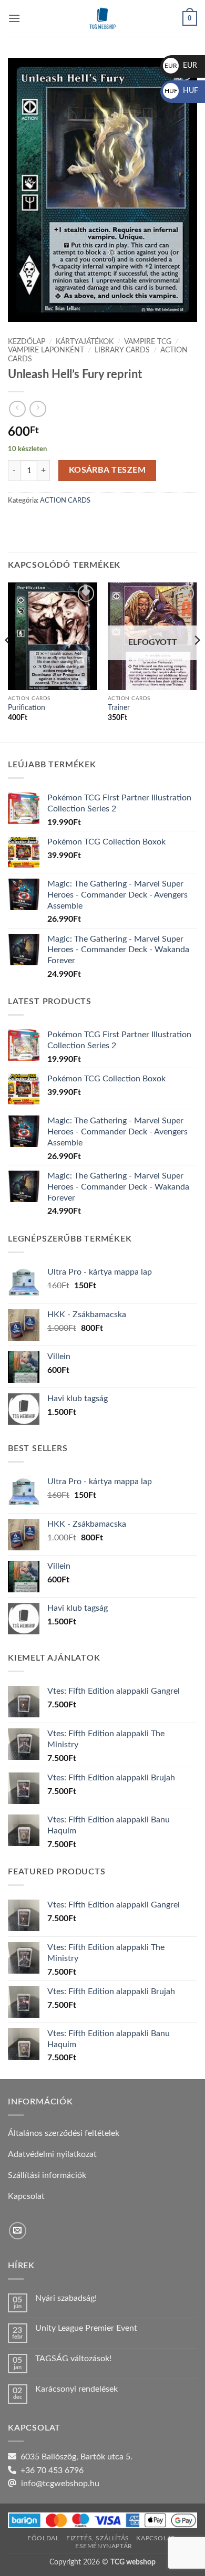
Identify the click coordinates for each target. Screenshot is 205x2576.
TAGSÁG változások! (73, 2359)
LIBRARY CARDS (122, 350)
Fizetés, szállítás (98, 2538)
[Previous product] (38, 409)
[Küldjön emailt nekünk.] (18, 2231)
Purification (27, 708)
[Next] (197, 661)
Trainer (119, 708)
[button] (14, 18)
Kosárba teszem (107, 470)
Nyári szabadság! (66, 2298)
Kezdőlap (27, 342)
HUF (181, 91)
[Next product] (17, 409)
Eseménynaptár (104, 2546)
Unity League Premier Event (86, 2328)
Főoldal (43, 2538)
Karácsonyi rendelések (76, 2389)
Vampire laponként (46, 350)
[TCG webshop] (102, 18)
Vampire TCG (148, 342)
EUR (181, 66)
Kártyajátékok (85, 342)
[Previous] (8, 661)
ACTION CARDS (65, 500)
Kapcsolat (156, 2538)
